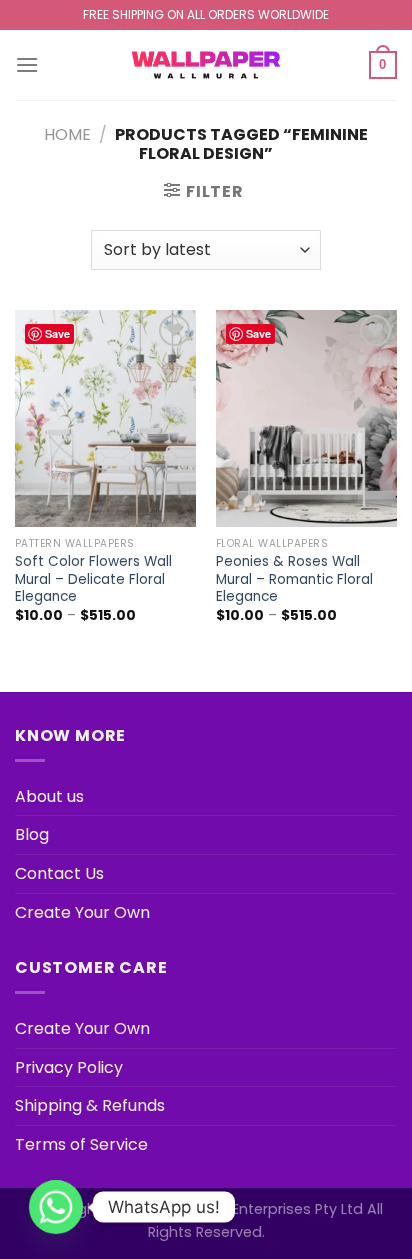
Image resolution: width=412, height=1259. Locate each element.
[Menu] (27, 64)
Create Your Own (82, 912)
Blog (32, 834)
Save (57, 333)
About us (49, 796)
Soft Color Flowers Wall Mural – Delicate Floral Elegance (93, 579)
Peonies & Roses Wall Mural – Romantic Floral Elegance (294, 579)
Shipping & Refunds (90, 1105)
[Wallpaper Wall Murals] (206, 65)
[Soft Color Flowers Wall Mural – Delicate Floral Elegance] (105, 418)
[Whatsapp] (56, 1207)
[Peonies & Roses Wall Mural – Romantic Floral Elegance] (306, 418)
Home (67, 134)
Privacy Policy (69, 1067)
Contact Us (59, 873)
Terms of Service (81, 1144)
